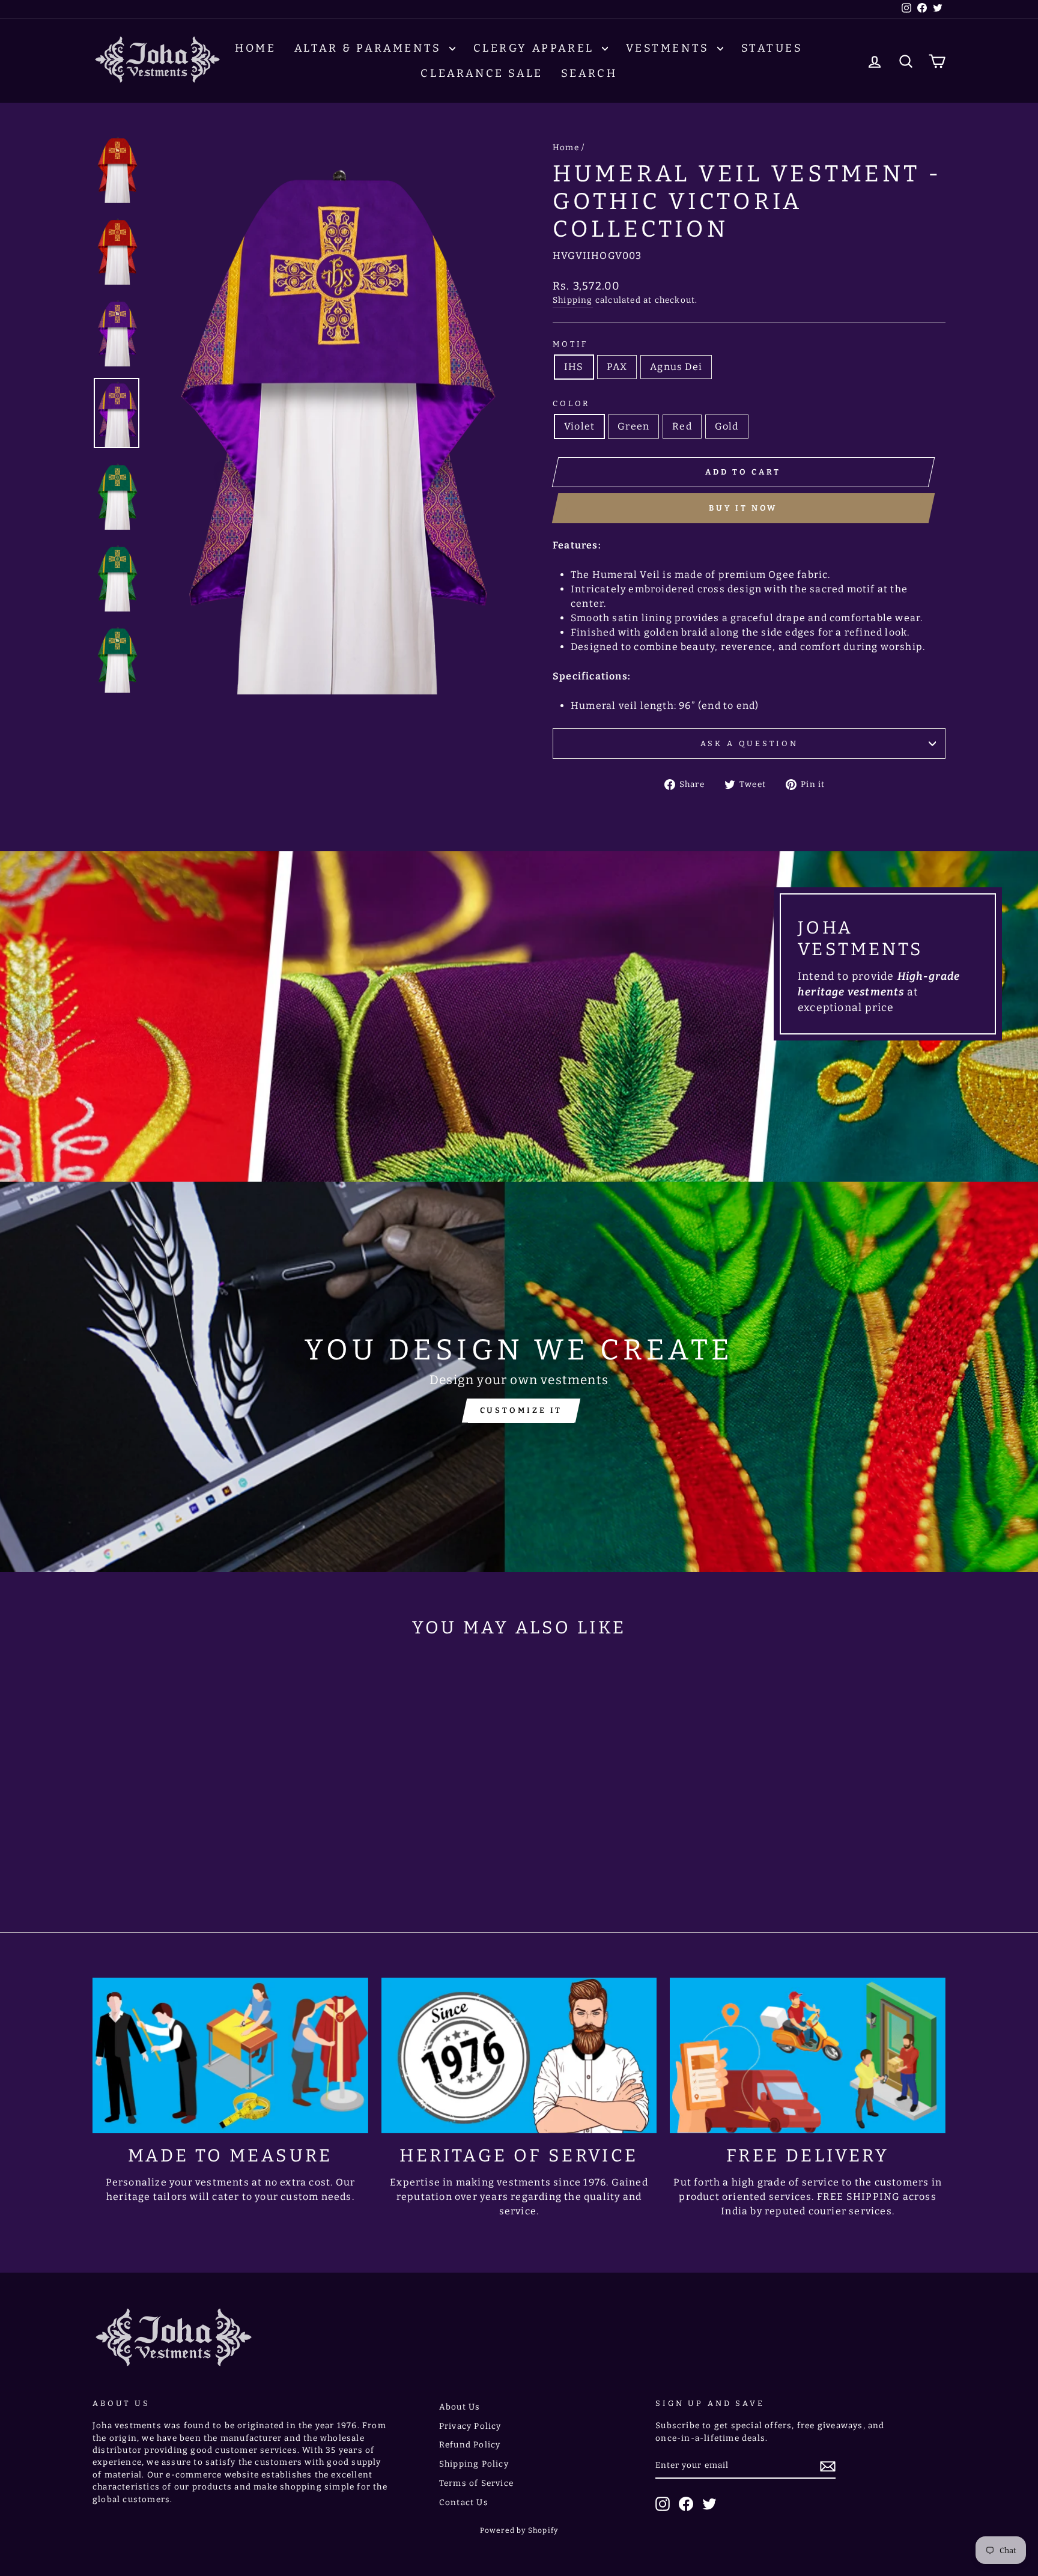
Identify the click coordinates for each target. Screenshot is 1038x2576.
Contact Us (464, 2502)
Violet (579, 426)
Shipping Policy (474, 2464)
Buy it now (743, 508)
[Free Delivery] (808, 2055)
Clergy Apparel (536, 48)
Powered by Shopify (519, 2530)
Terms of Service (476, 2483)
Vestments (670, 48)
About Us (460, 2407)
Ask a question (749, 743)
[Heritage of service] (519, 2055)
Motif (570, 344)
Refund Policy (470, 2445)
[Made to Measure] (230, 2055)
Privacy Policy (470, 2426)
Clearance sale (481, 73)
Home (255, 48)
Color (571, 403)
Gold (727, 426)
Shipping (573, 300)
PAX (617, 367)
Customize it (521, 1410)
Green (633, 426)
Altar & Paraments (370, 48)
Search (589, 73)
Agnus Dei (676, 367)
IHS (574, 367)
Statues (772, 48)
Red (682, 426)
